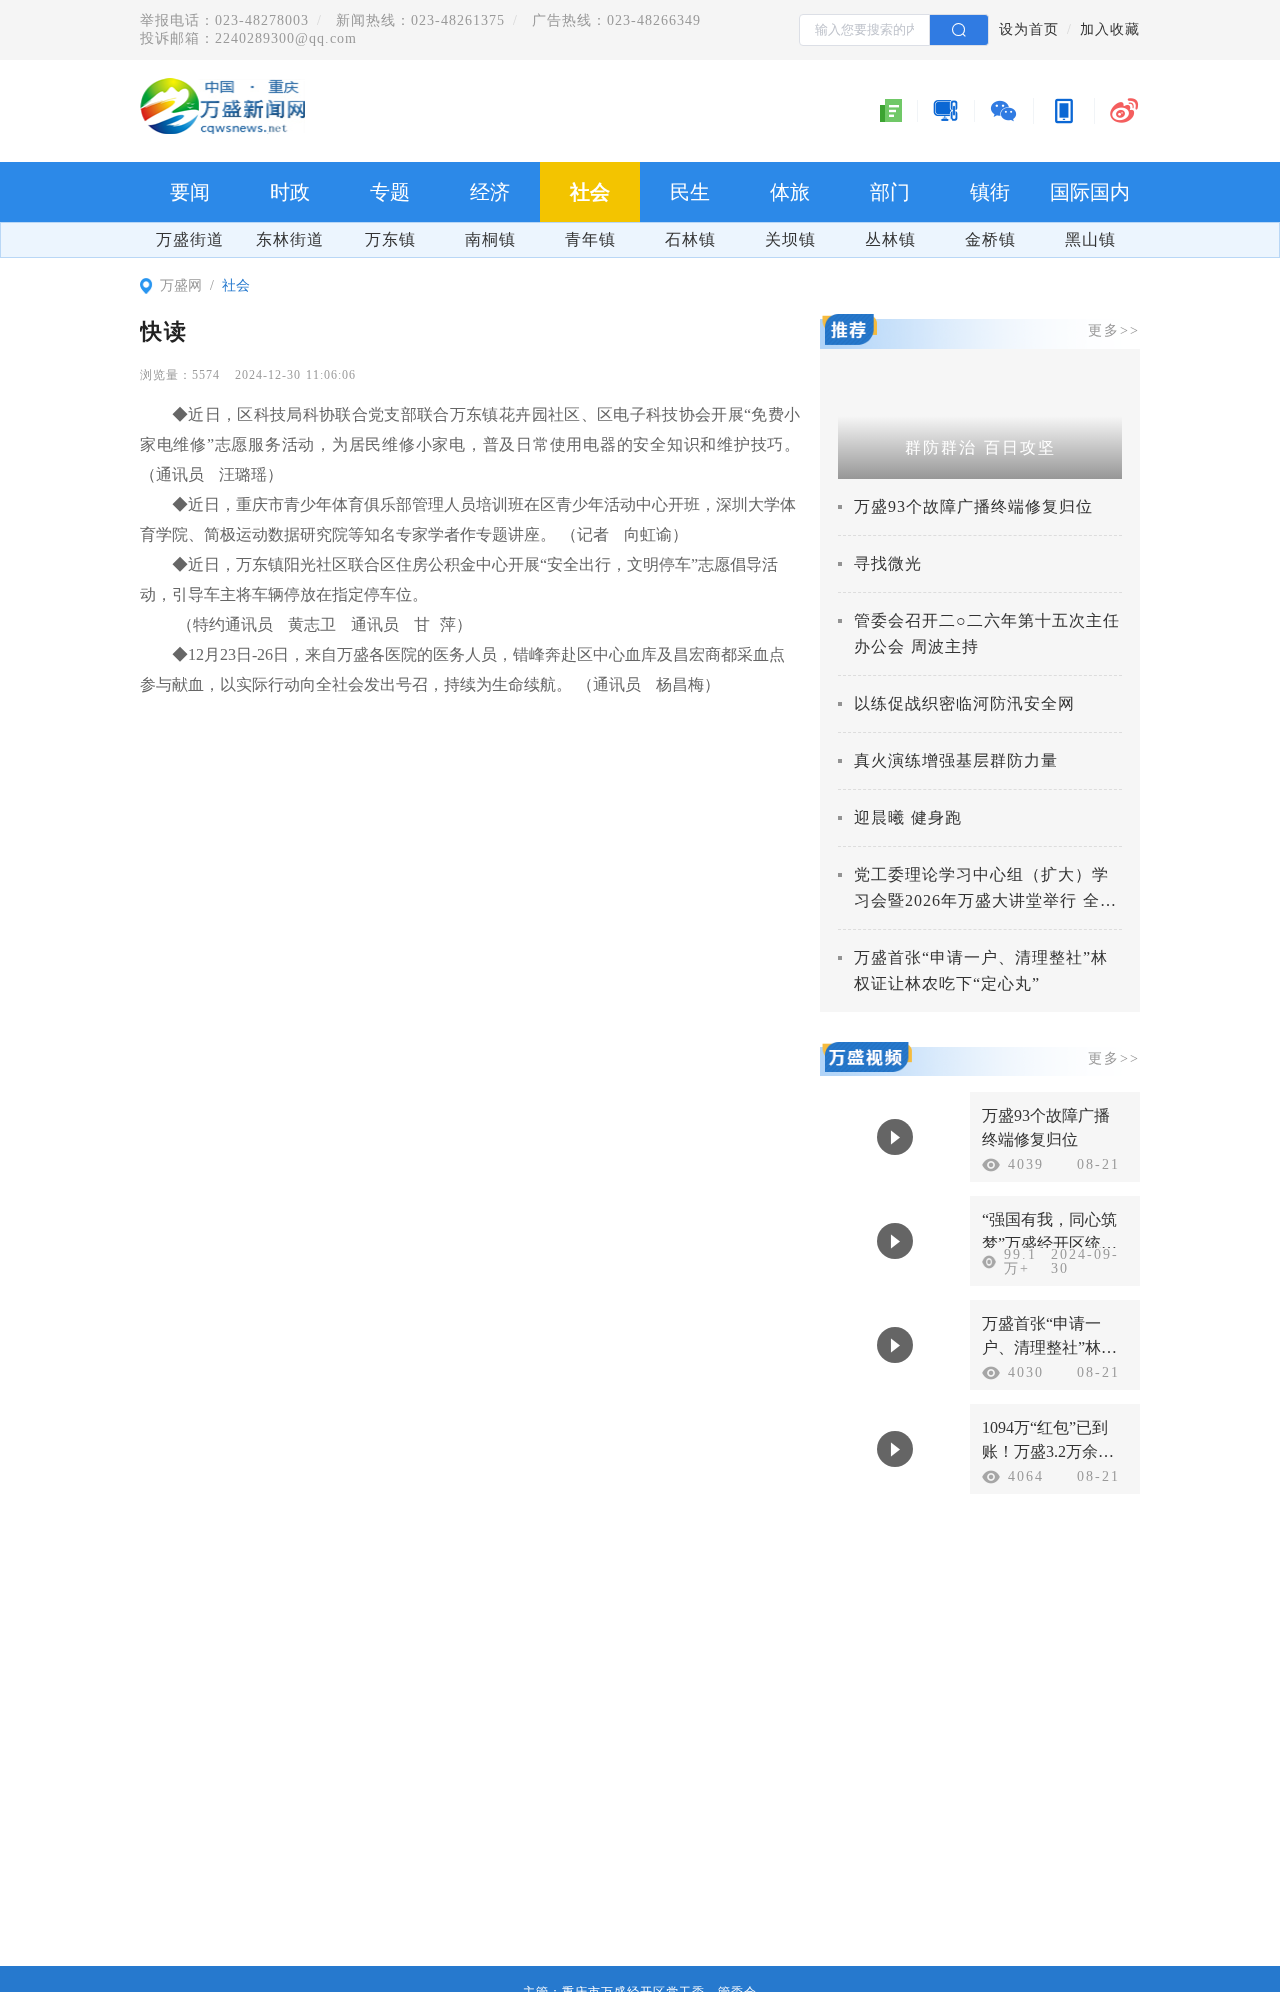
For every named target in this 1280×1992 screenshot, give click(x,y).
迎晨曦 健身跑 (908, 817)
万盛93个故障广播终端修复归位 (973, 506)
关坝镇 (790, 239)
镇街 (990, 192)
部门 (890, 192)
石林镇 (690, 239)
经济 (490, 192)
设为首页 (1029, 29)
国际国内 (1090, 192)
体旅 (790, 192)
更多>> (1114, 330)
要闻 (190, 192)
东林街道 (290, 239)
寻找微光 (888, 563)
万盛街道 (190, 239)
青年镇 (590, 239)
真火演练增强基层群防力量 (956, 760)
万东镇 (390, 239)
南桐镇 (490, 239)
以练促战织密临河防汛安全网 (964, 703)
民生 (690, 192)
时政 (290, 192)
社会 (590, 192)
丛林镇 (890, 239)
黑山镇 (1090, 239)
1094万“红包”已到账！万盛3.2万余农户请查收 (1048, 1451)
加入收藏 (1110, 29)
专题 (390, 192)
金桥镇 (990, 239)
